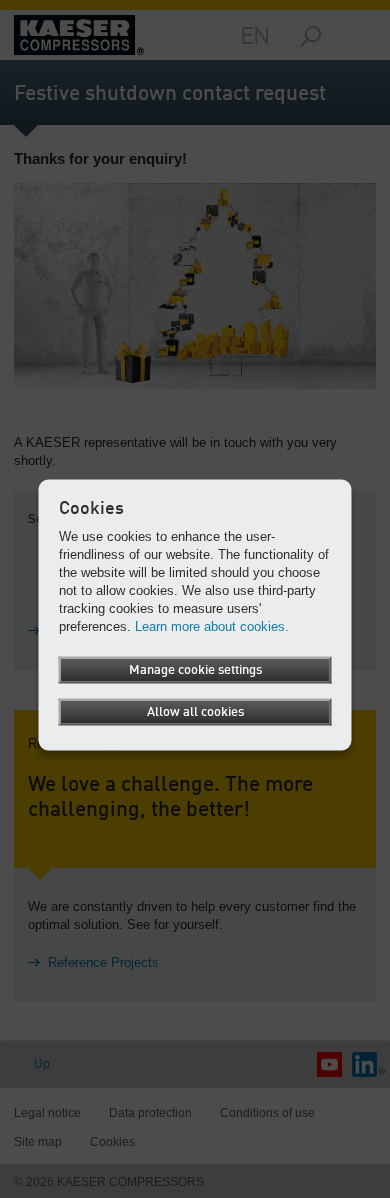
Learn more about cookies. (212, 626)
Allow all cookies (195, 712)
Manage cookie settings (195, 670)
